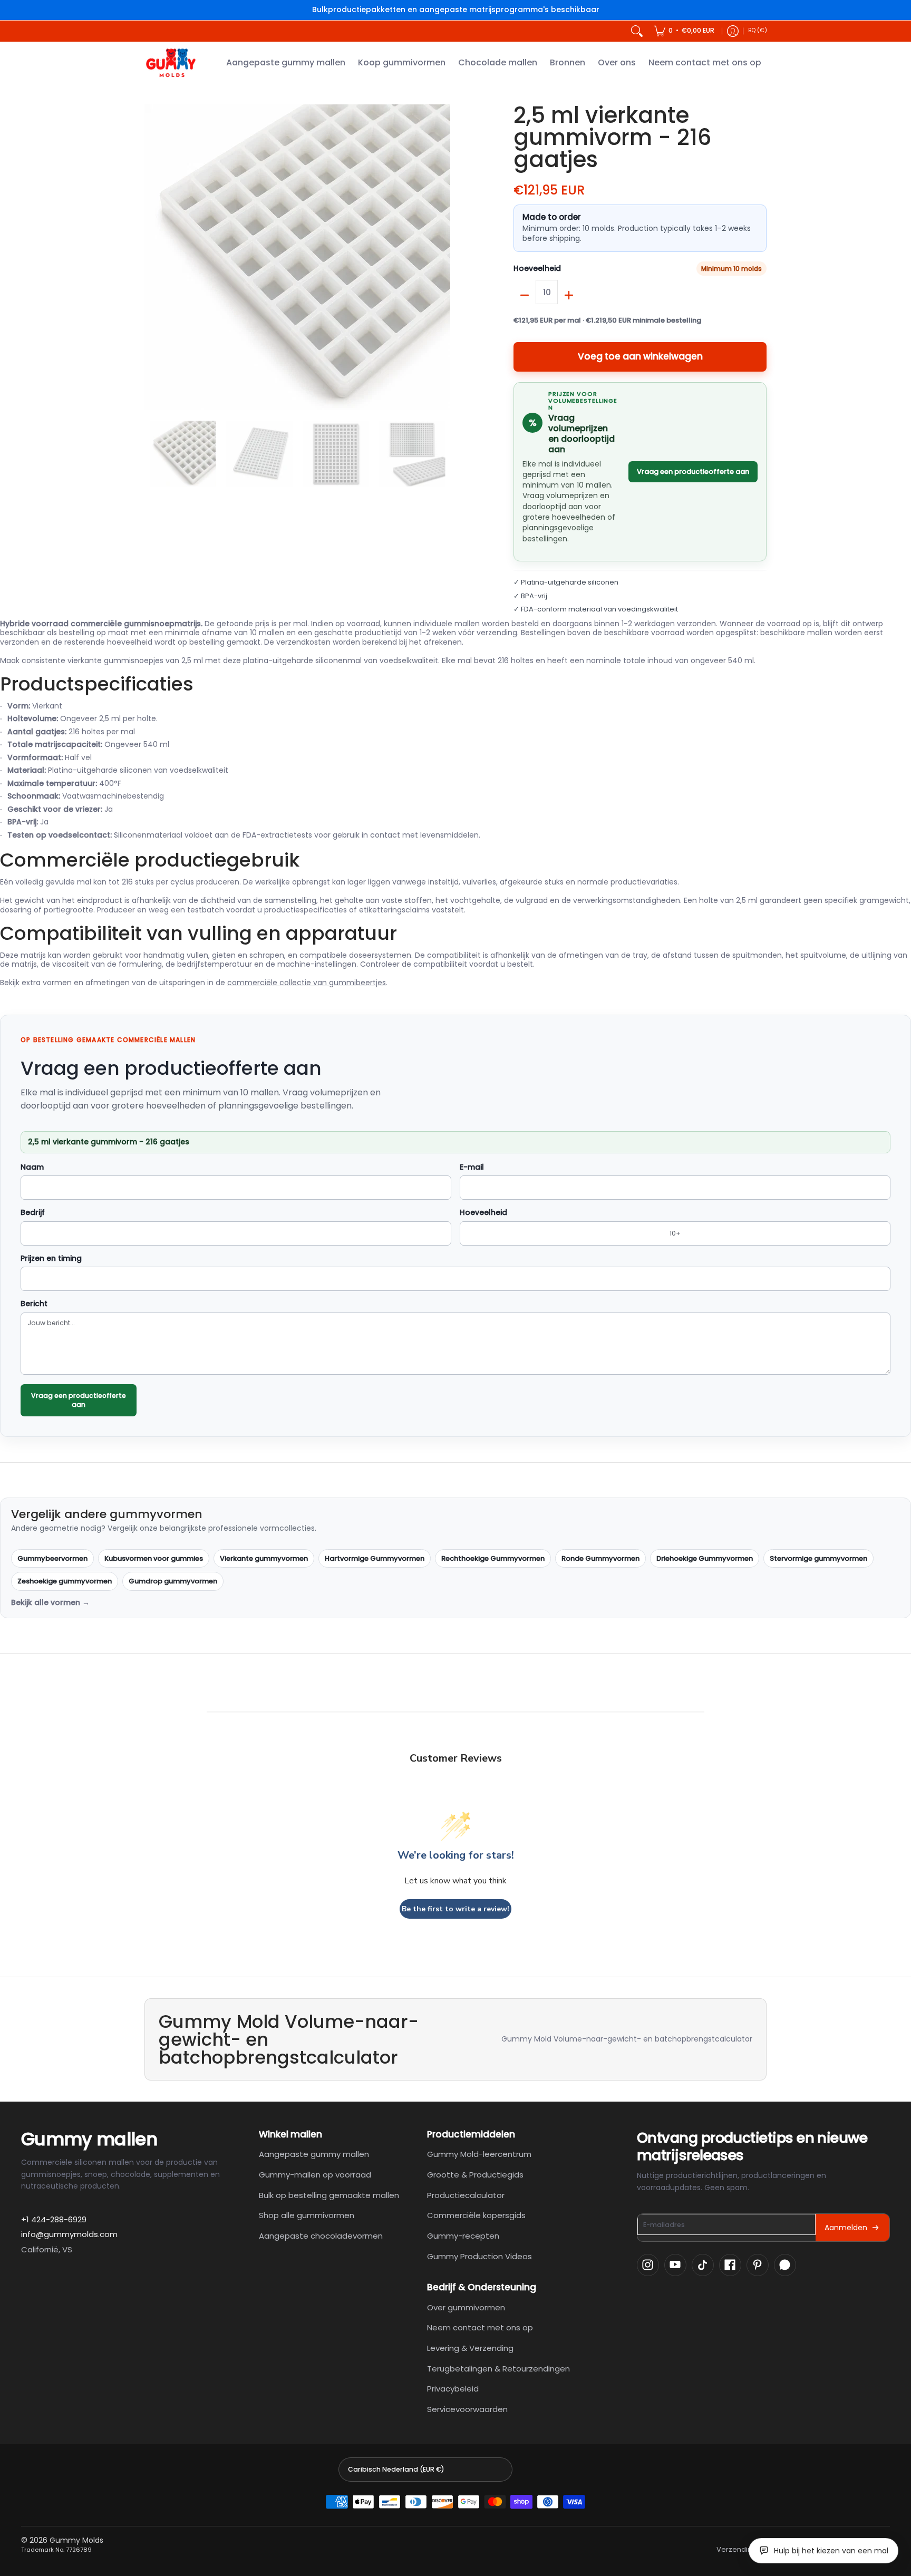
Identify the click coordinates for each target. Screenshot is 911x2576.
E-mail (472, 1168)
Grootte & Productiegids (475, 2175)
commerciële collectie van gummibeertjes (307, 983)
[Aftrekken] (525, 295)
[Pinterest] (758, 2265)
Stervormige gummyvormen (818, 1558)
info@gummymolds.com (69, 2234)
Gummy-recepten (463, 2236)
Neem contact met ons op (480, 2327)
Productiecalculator (466, 2195)
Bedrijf (33, 1213)
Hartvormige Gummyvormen (375, 1558)
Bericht (34, 1304)
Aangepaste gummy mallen (314, 2154)
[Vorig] (152, 257)
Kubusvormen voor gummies (154, 1558)
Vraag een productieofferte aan (693, 472)
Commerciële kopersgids (476, 2215)
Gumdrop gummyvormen (173, 1581)
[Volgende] (443, 257)
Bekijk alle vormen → (50, 1603)
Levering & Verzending (470, 2348)
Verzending (736, 2550)
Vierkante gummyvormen (264, 1558)
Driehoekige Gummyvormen (705, 1558)
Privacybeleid (453, 2389)
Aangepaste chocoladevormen (321, 2236)
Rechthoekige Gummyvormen (493, 1558)
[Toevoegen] (569, 295)
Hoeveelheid (537, 269)
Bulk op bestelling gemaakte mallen (329, 2195)
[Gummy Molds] (171, 63)
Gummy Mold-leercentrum (479, 2154)
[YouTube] (675, 2265)
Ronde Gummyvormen (600, 1558)
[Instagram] (648, 2265)
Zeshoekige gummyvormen (65, 1581)
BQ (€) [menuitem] (758, 30)
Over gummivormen (466, 2307)
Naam (32, 1168)
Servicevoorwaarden (467, 2409)
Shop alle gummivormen (307, 2215)
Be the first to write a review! (455, 1909)
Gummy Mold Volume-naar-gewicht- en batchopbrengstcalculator (627, 2039)
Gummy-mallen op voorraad (315, 2175)
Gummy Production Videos (479, 2256)
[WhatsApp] (785, 2265)
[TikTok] (703, 2265)
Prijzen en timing (51, 1259)
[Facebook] (730, 2265)
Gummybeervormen (52, 1558)
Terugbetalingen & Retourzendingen (498, 2369)
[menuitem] (684, 31)
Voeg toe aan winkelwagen (640, 356)
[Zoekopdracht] (637, 31)
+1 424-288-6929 (54, 2219)
